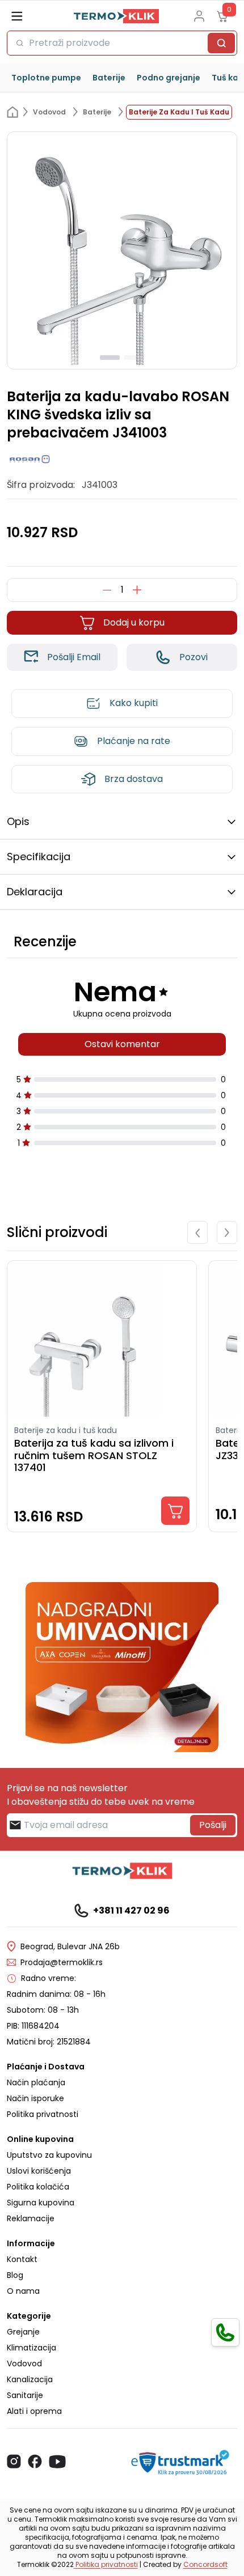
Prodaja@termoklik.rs (62, 1962)
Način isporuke (35, 2098)
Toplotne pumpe (46, 78)
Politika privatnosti (43, 2114)
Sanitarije (25, 2395)
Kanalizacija (30, 2379)
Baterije (109, 78)
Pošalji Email (74, 657)
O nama (23, 2291)
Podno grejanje (169, 78)
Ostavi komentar (122, 1044)
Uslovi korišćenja (39, 2171)
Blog (15, 2275)
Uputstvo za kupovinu (49, 2155)
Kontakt (22, 2259)
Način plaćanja (36, 2082)
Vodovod (24, 2364)
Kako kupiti (134, 703)
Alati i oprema (34, 2411)
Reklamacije (31, 2218)
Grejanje (23, 2332)
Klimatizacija (31, 2348)
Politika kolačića (38, 2187)
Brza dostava (134, 779)
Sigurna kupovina (41, 2203)
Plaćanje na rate (134, 741)
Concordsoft (205, 2564)
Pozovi (193, 657)
